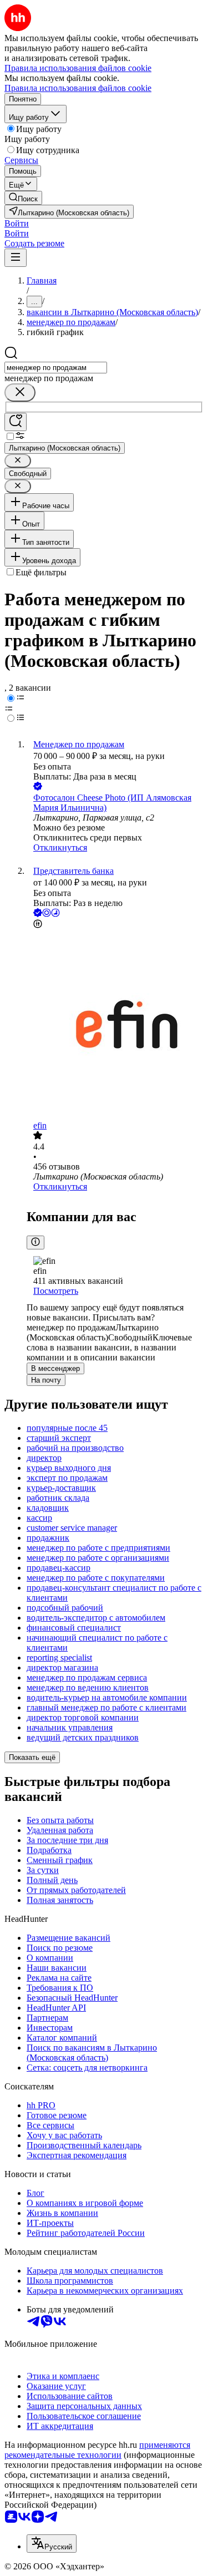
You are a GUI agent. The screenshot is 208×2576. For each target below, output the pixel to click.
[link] (23, 198)
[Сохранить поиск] (16, 422)
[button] (17, 223)
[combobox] (56, 368)
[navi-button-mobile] (16, 258)
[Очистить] (20, 393)
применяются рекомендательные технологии (97, 2450)
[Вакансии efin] (115, 1026)
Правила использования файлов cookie (78, 88)
